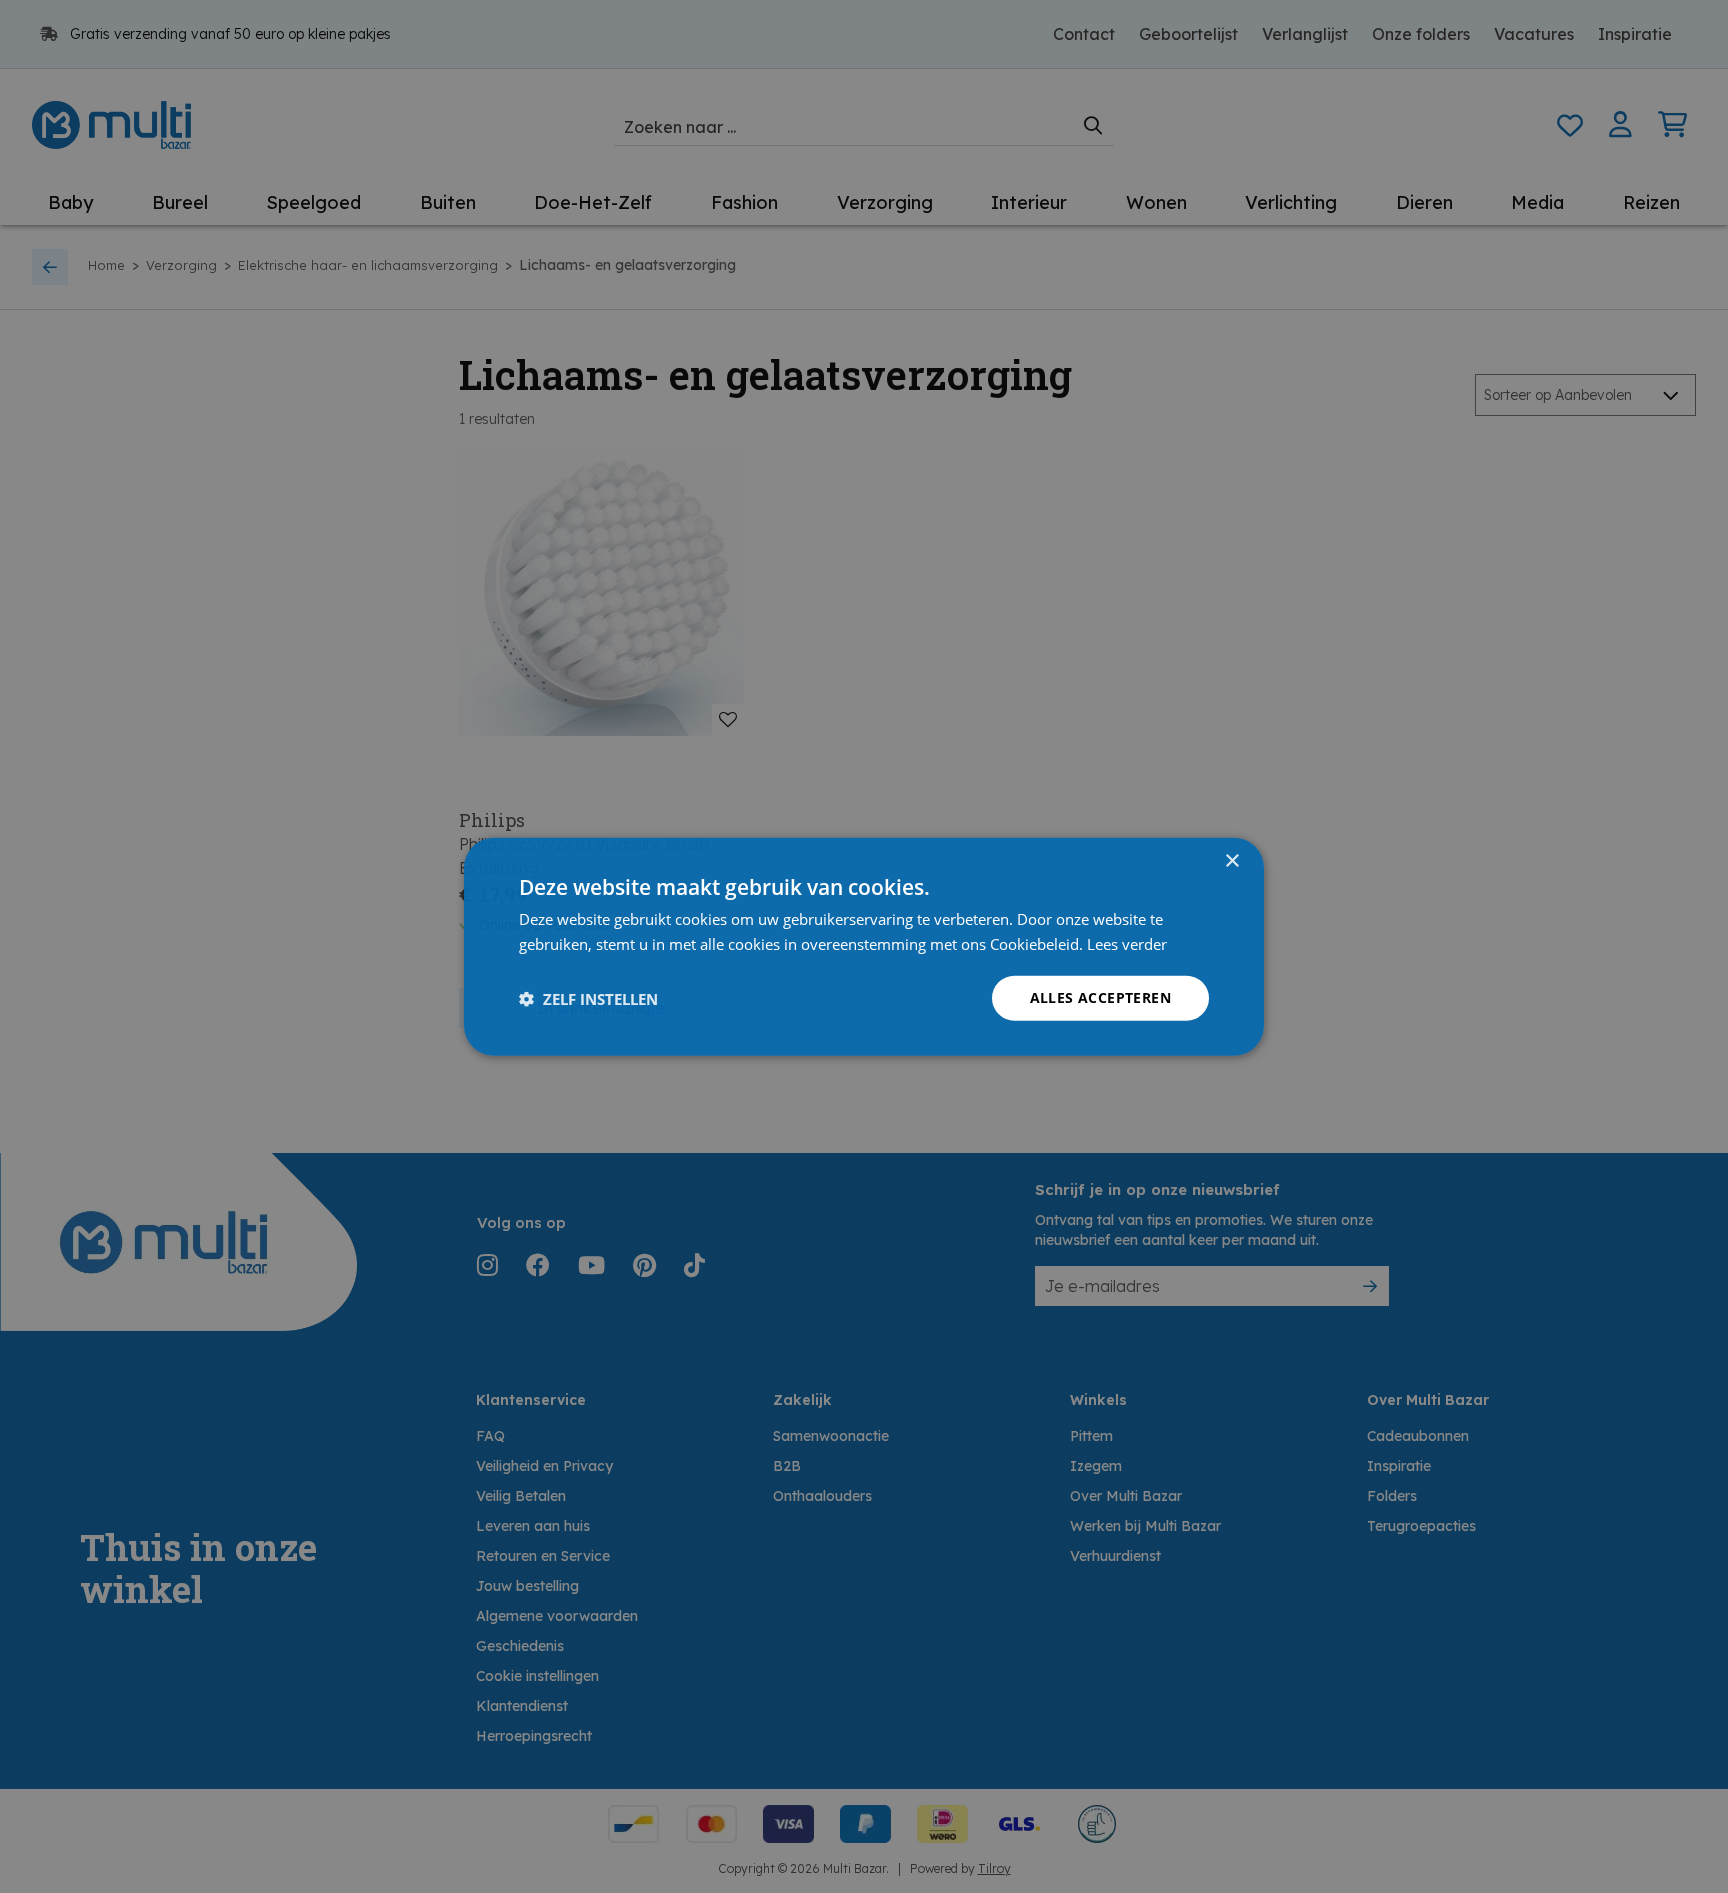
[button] (588, 998)
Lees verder (1127, 943)
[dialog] (864, 946)
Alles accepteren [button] (1100, 997)
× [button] (1231, 860)
